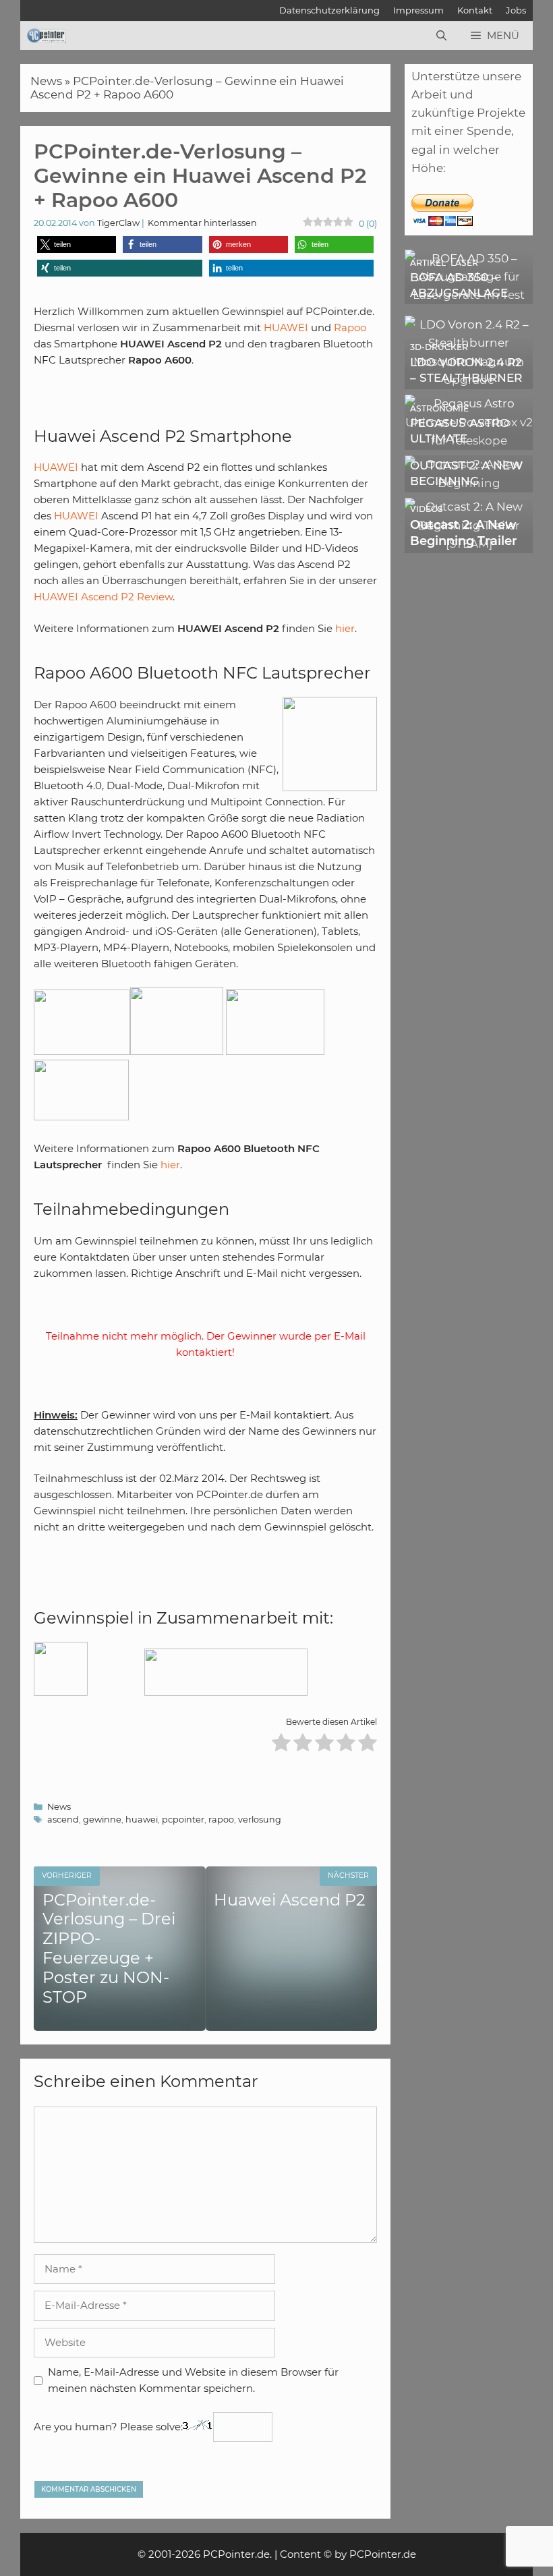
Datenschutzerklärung (329, 10)
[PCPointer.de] (47, 36)
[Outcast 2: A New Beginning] (469, 483)
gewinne (102, 1820)
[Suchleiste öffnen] (441, 36)
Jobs (516, 10)
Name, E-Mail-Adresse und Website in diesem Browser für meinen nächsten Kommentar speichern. (193, 2380)
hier (345, 628)
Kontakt (475, 10)
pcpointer (183, 1820)
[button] (77, 245)
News (46, 81)
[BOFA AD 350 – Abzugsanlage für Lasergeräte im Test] (469, 295)
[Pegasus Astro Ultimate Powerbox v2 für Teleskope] (469, 440)
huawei (142, 1820)
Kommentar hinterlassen (202, 223)
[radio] (281, 1745)
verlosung (260, 1820)
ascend (63, 1820)
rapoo (221, 1820)
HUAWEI (287, 327)
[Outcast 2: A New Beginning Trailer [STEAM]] (469, 544)
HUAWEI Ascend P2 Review (103, 597)
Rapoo (350, 327)
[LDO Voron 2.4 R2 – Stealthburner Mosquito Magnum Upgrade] (469, 380)
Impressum (418, 10)
